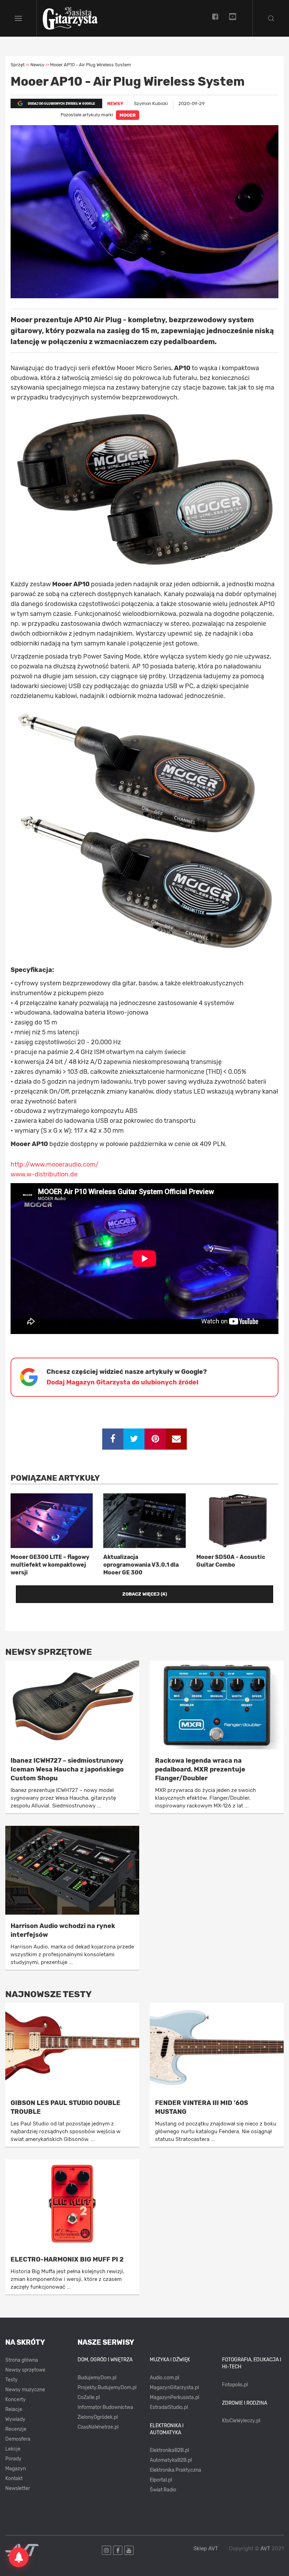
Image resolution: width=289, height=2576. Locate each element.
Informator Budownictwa (105, 2407)
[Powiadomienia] (19, 2557)
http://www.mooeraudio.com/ (55, 1164)
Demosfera (18, 2439)
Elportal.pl (161, 2480)
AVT (265, 2549)
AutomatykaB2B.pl (171, 2460)
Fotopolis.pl (235, 2385)
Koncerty (16, 2400)
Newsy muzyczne (25, 2390)
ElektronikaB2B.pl (169, 2450)
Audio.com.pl (164, 2378)
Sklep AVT (206, 2549)
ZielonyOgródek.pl (98, 2417)
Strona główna (22, 2360)
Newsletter (18, 2488)
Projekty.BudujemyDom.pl (107, 2388)
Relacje (14, 2409)
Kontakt (14, 2479)
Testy (11, 2380)
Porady (13, 2459)
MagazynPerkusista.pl (174, 2397)
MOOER (128, 115)
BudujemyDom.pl (97, 2378)
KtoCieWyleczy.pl (241, 2421)
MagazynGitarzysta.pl (174, 2388)
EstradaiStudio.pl (169, 2407)
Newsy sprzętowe (25, 2370)
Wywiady (15, 2419)
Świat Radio (163, 2490)
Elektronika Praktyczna (176, 2470)
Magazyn (16, 2469)
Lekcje (13, 2449)
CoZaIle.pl (89, 2397)
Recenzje (16, 2429)
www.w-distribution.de (44, 1174)
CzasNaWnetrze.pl (98, 2427)
